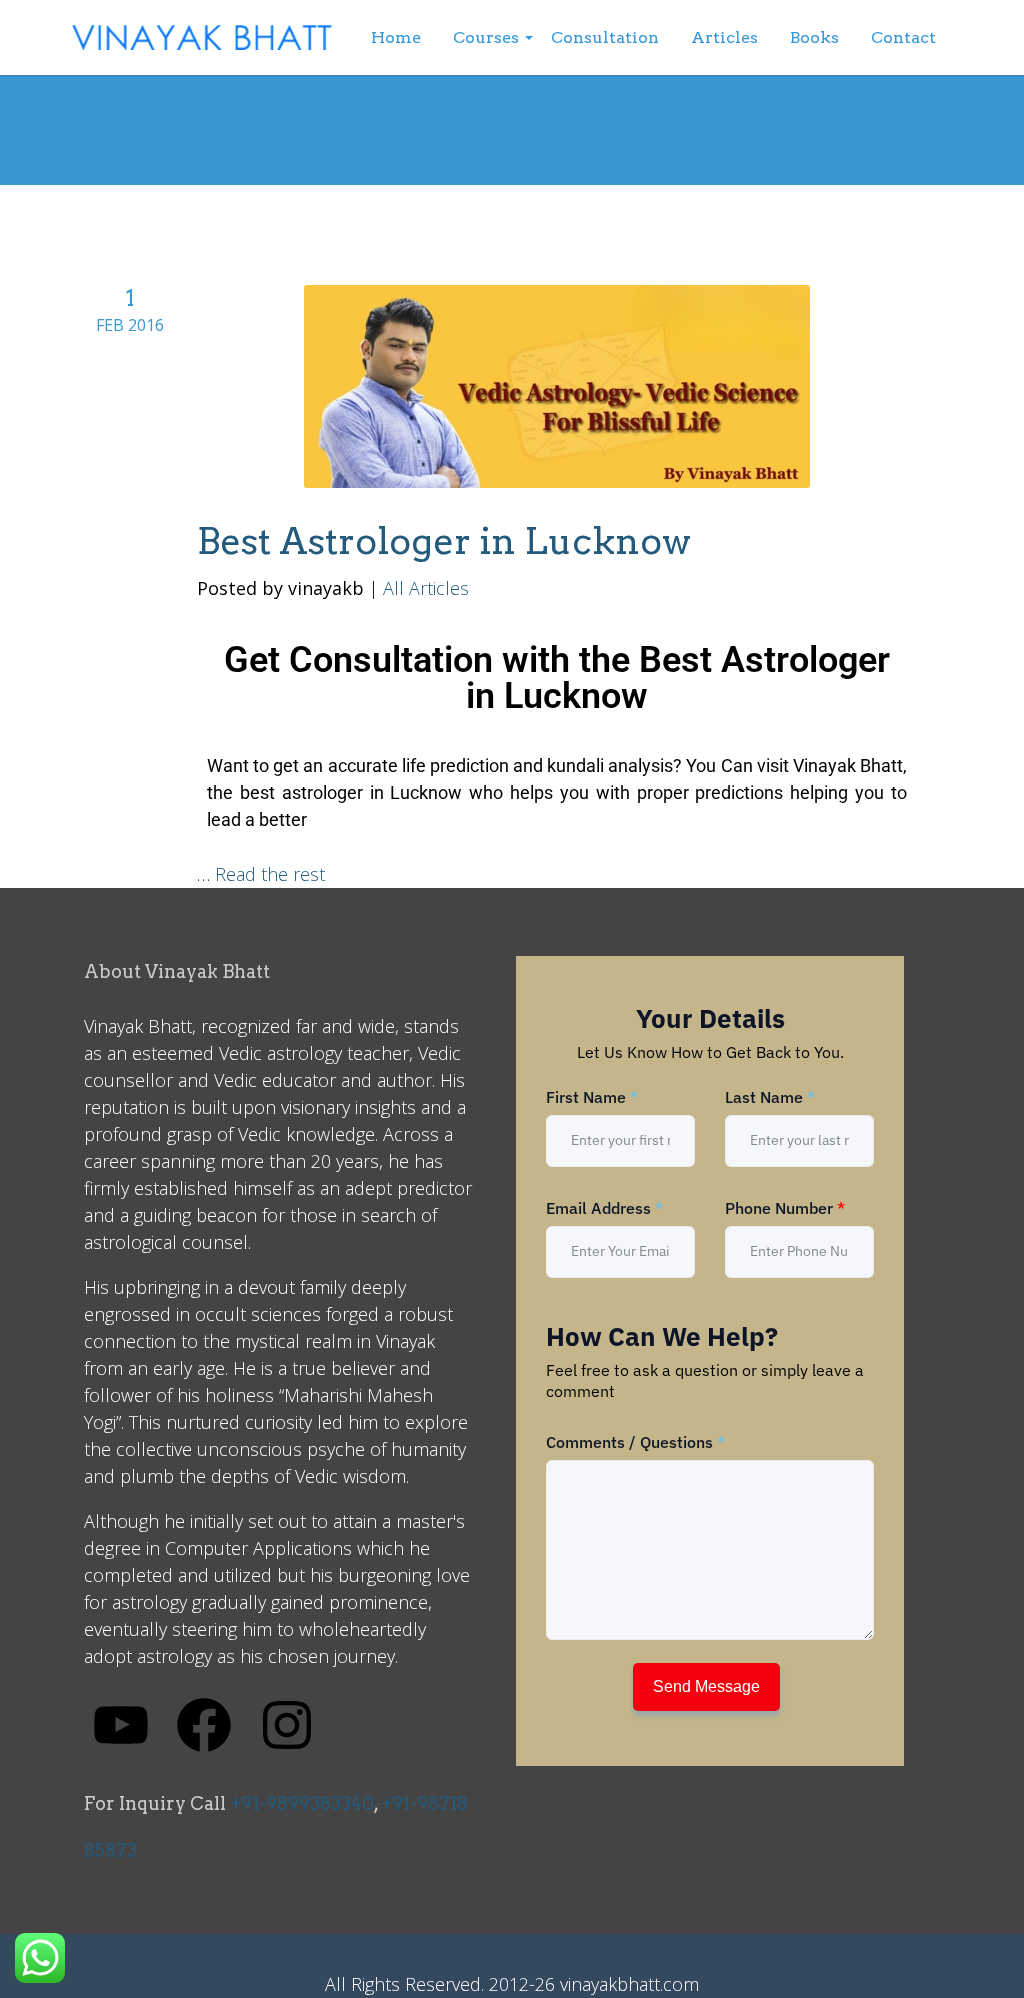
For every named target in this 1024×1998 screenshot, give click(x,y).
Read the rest (270, 874)
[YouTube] (121, 1723)
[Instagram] (287, 1723)
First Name (592, 1097)
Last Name (770, 1097)
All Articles (426, 588)
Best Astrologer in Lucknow (444, 541)
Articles (724, 37)
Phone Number (785, 1208)
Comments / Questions (635, 1442)
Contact (903, 37)
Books (814, 37)
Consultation (605, 37)
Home (396, 37)
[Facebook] (204, 1723)
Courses (486, 37)
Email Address (604, 1208)
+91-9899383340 (302, 1803)
